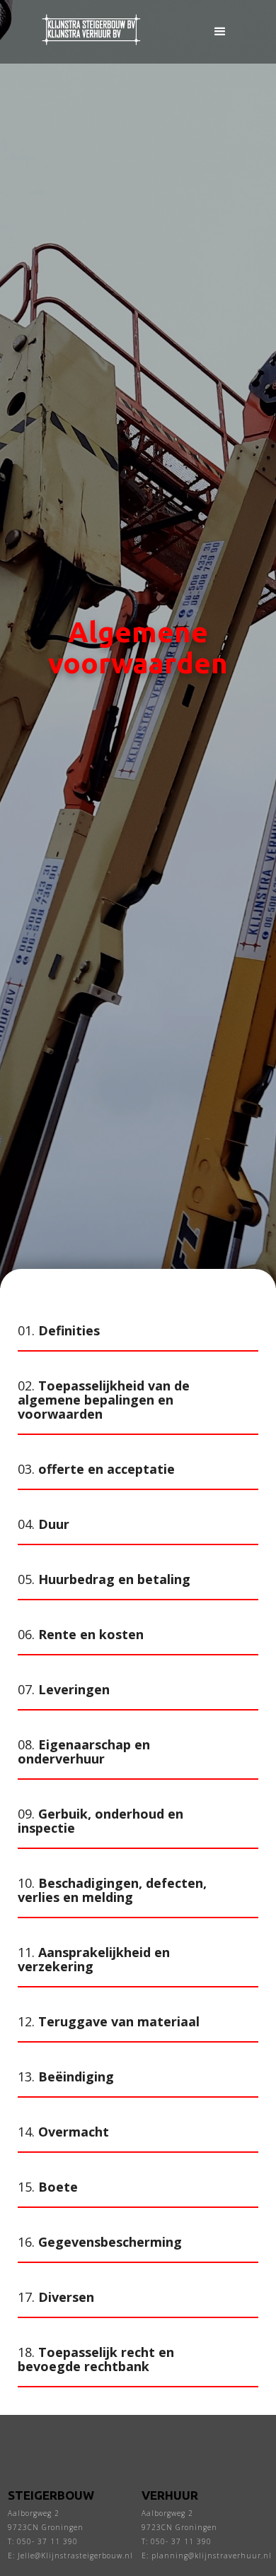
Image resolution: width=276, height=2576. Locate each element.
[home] (88, 31)
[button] (220, 32)
